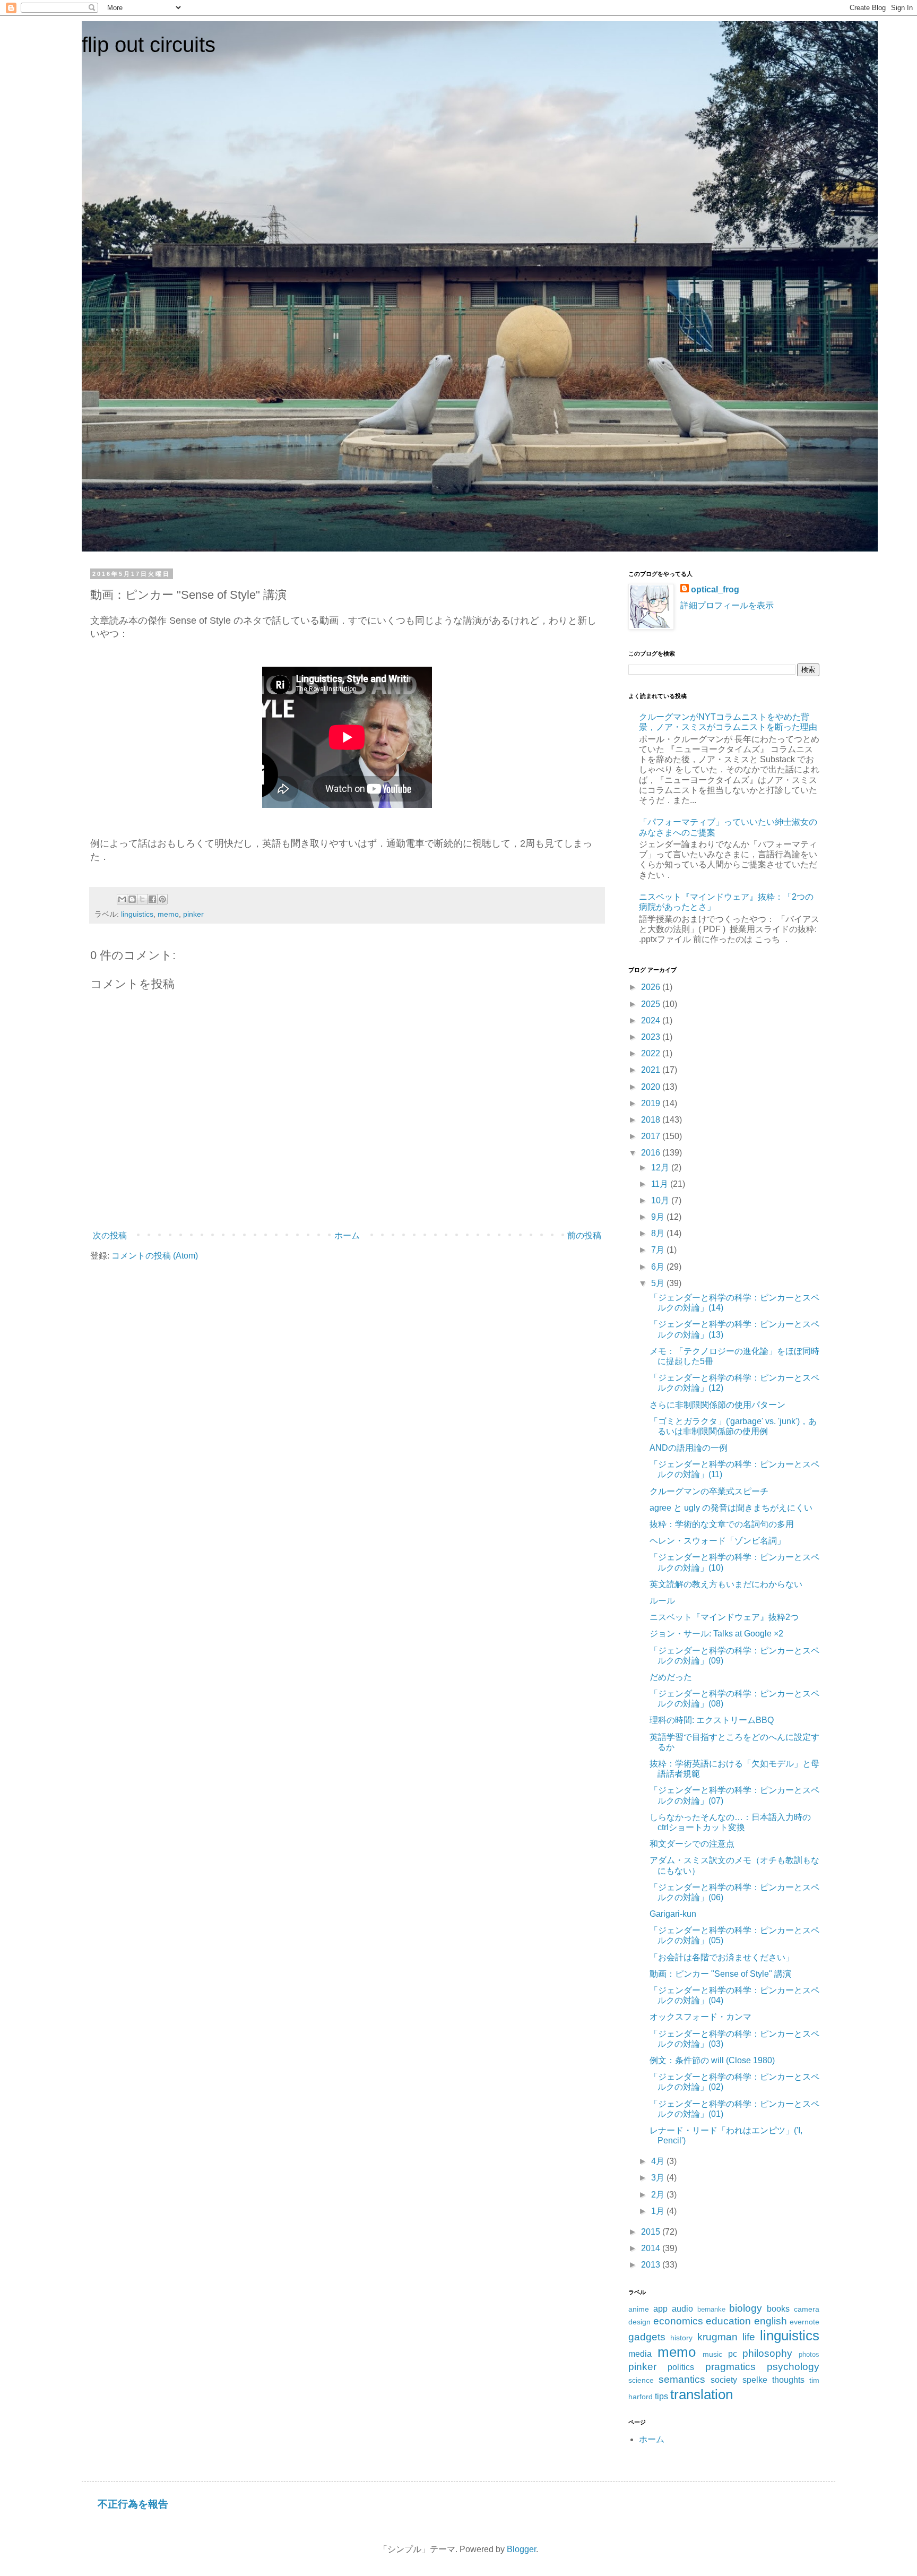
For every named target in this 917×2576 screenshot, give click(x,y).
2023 (652, 1037)
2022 (652, 1053)
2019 (652, 1103)
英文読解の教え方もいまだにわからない (726, 1584)
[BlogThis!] (132, 899)
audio (682, 2309)
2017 (652, 1136)
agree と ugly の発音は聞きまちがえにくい (731, 1508)
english (771, 2321)
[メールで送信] (122, 899)
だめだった (671, 1677)
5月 (659, 1283)
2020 (652, 1087)
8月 (659, 1233)
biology (746, 2308)
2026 (652, 987)
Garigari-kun (673, 1914)
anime (639, 2309)
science (641, 2380)
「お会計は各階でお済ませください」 (722, 1957)
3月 (659, 2178)
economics (678, 2321)
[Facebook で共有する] (152, 899)
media (640, 2354)
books (778, 2309)
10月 (661, 1200)
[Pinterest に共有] (162, 899)
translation (702, 2394)
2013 (652, 2265)
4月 (659, 2161)
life (749, 2337)
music (712, 2354)
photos (809, 2354)
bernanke (711, 2309)
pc (733, 2354)
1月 (659, 2211)
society (724, 2380)
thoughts (788, 2380)
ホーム (347, 1235)
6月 (659, 1267)
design (639, 2322)
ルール (662, 1601)
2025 (652, 1004)
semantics (682, 2379)
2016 (652, 1153)
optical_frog (715, 589)
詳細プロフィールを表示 (727, 605)
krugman (717, 2337)
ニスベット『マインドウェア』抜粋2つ (724, 1617)
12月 (661, 1168)
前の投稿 (584, 1235)
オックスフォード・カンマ (700, 2017)
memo (168, 914)
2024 (652, 1020)
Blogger (521, 2549)
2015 (652, 2232)
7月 (659, 1250)
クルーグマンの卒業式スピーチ (709, 1491)
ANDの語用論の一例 (689, 1448)
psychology (793, 2367)
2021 (652, 1070)
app (660, 2309)
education (728, 2321)
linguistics (137, 914)
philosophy (767, 2353)
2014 (652, 2248)
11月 (661, 1184)
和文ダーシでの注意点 (692, 1844)
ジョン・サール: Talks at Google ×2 (716, 1634)
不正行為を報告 (133, 2504)
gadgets (647, 2337)
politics (681, 2367)
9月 (659, 1217)
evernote (804, 2322)
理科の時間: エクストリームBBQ (712, 1720)
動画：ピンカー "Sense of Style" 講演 (720, 1974)
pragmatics (730, 2367)
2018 (652, 1120)
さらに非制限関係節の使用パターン (717, 1405)
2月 (659, 2195)
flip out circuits (149, 45)
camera (807, 2309)
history (681, 2338)
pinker (193, 914)
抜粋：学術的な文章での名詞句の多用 (722, 1524)
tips (661, 2396)
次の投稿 (110, 1235)
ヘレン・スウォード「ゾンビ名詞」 (717, 1541)
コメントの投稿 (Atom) (155, 1256)
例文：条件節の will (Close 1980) (712, 2060)
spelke (755, 2380)
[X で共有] (142, 899)
